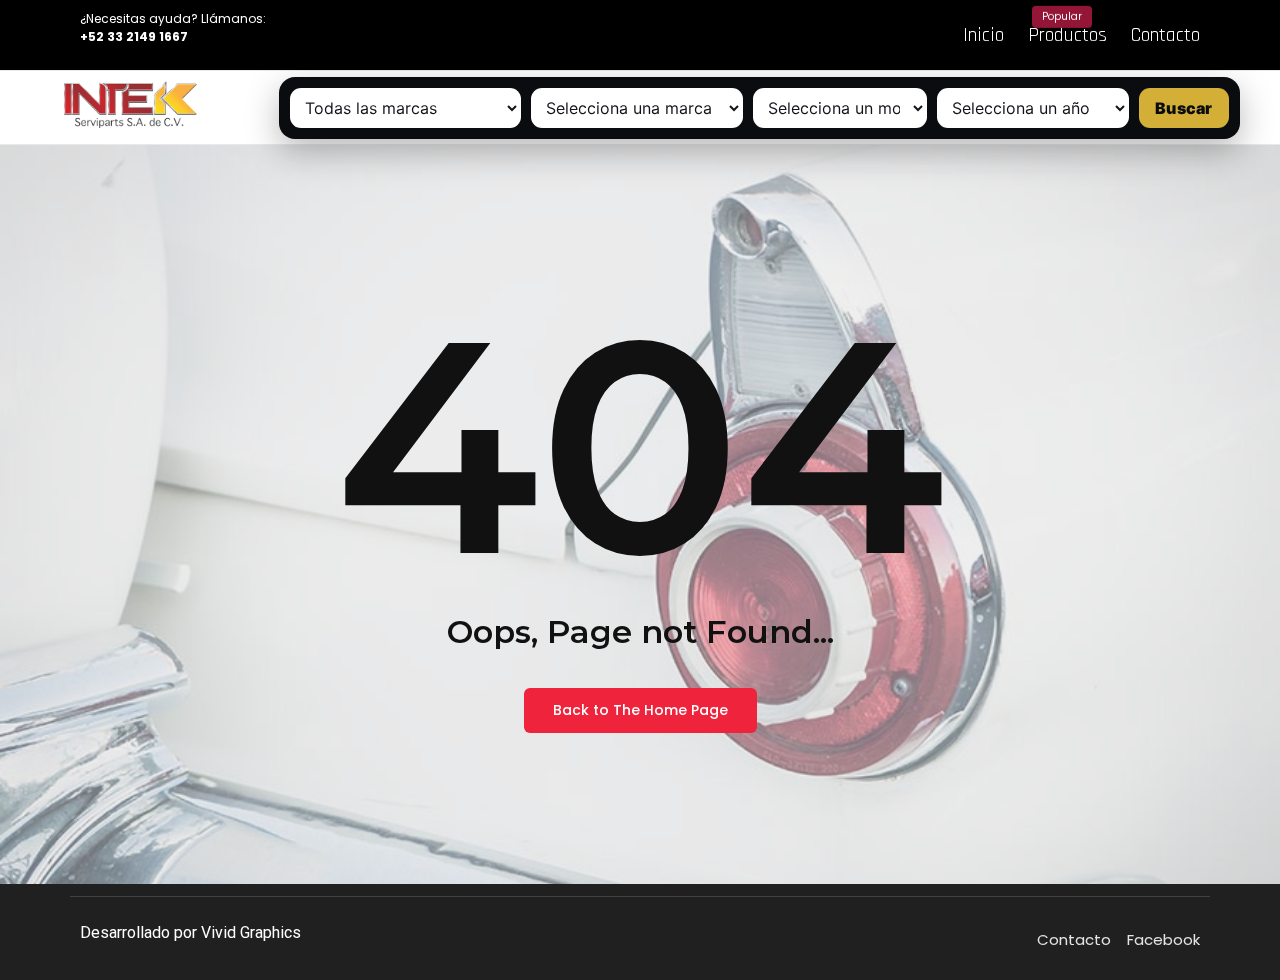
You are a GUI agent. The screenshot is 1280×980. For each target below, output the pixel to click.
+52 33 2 (107, 36)
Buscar (1183, 108)
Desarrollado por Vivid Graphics (190, 932)
